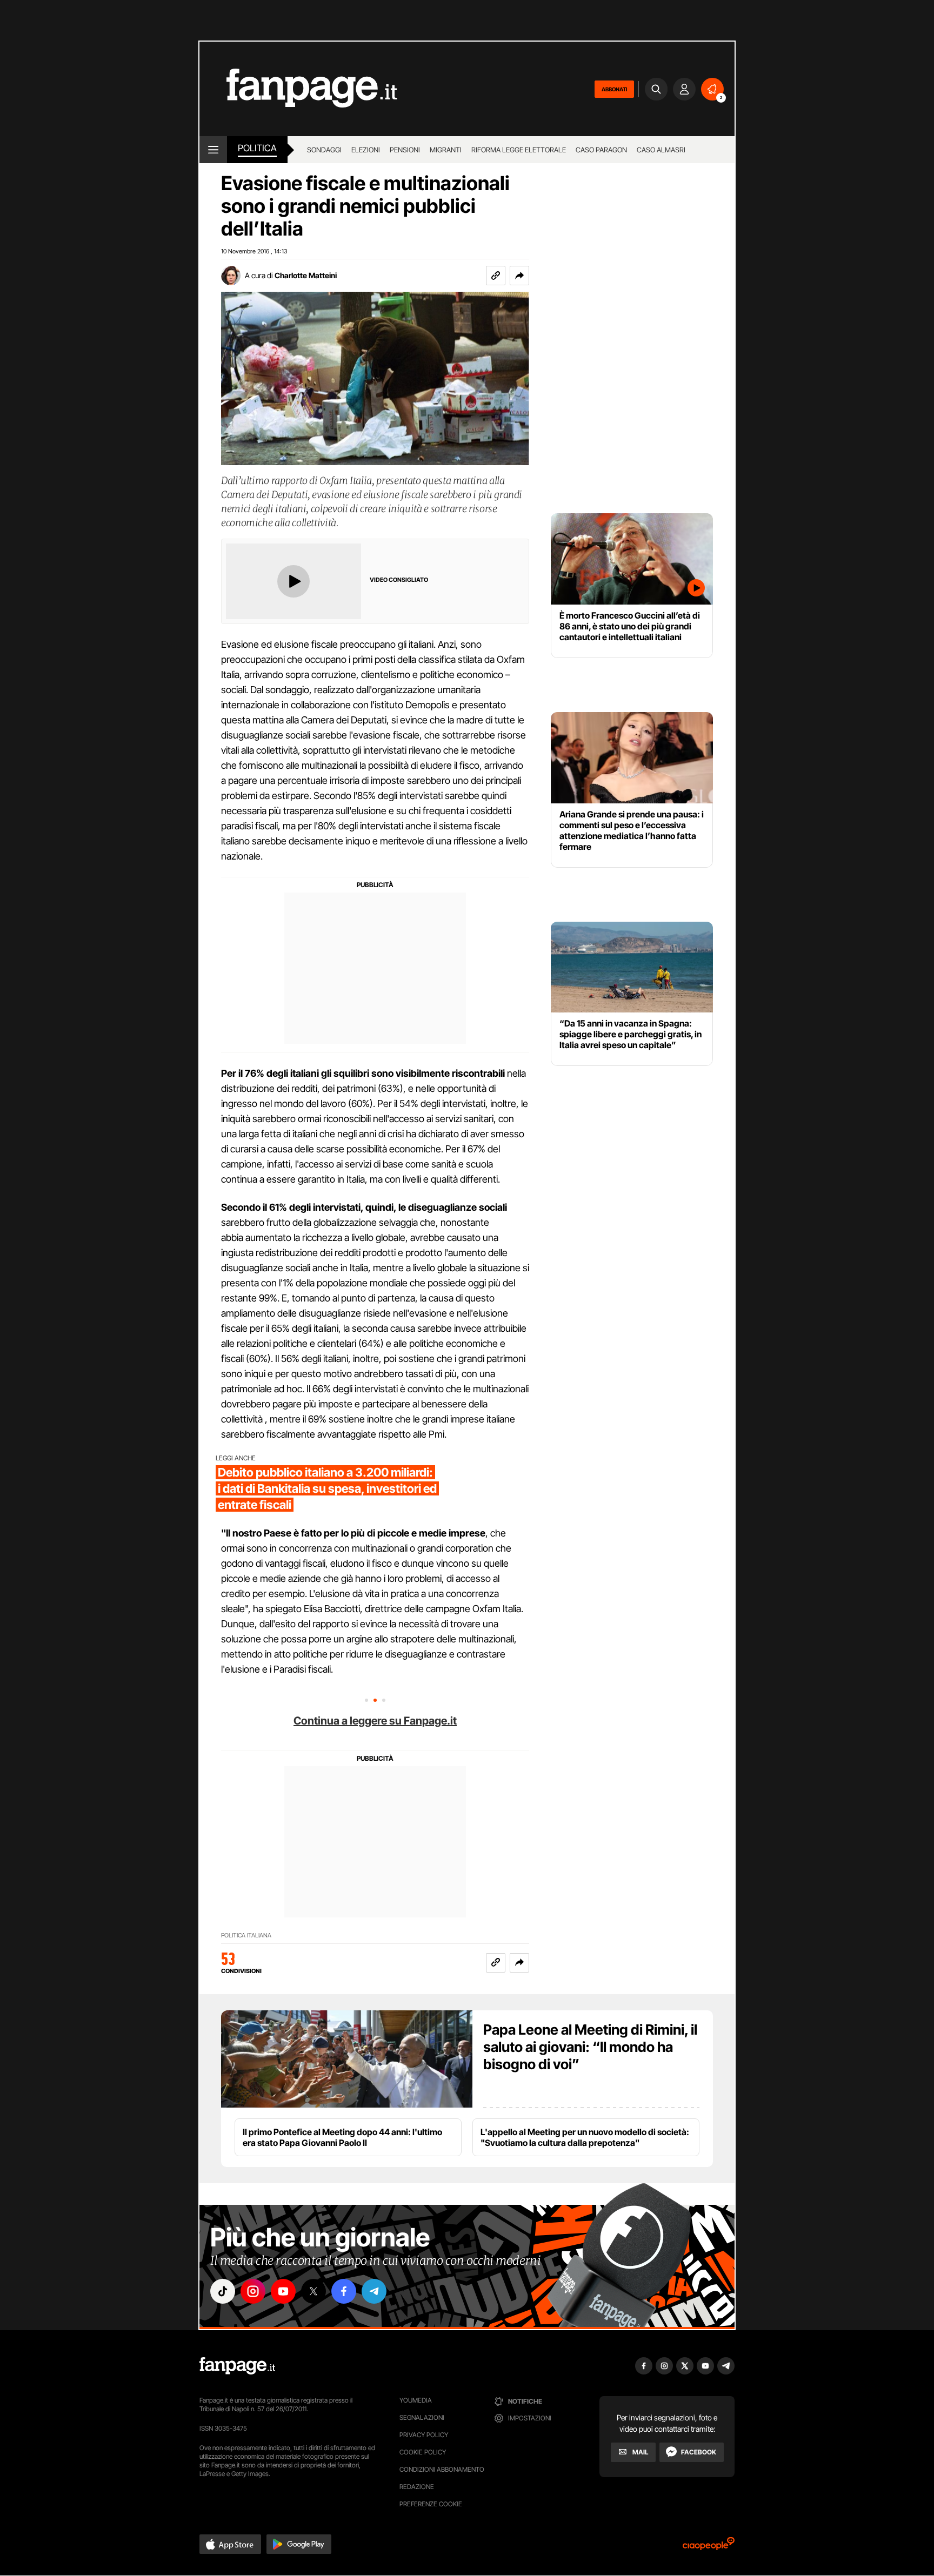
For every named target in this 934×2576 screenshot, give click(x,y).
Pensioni (405, 150)
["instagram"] (253, 2291)
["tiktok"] (223, 2291)
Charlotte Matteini (306, 275)
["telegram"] (374, 2291)
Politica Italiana (246, 1936)
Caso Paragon (601, 150)
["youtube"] (283, 2291)
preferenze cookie (431, 2504)
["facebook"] (344, 2291)
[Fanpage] (237, 2366)
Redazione (417, 2487)
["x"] (313, 2291)
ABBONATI (614, 89)
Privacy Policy (424, 2435)
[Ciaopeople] (709, 2547)
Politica (257, 148)
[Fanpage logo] (298, 89)
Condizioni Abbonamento (442, 2469)
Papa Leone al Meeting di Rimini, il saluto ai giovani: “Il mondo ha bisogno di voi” (590, 2047)
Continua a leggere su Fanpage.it (375, 1721)
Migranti (446, 150)
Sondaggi (324, 150)
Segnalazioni (422, 2417)
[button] (519, 276)
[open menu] (213, 150)
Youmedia (416, 2400)
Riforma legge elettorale (519, 150)
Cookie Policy (423, 2452)
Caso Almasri (661, 150)
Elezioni (366, 150)
